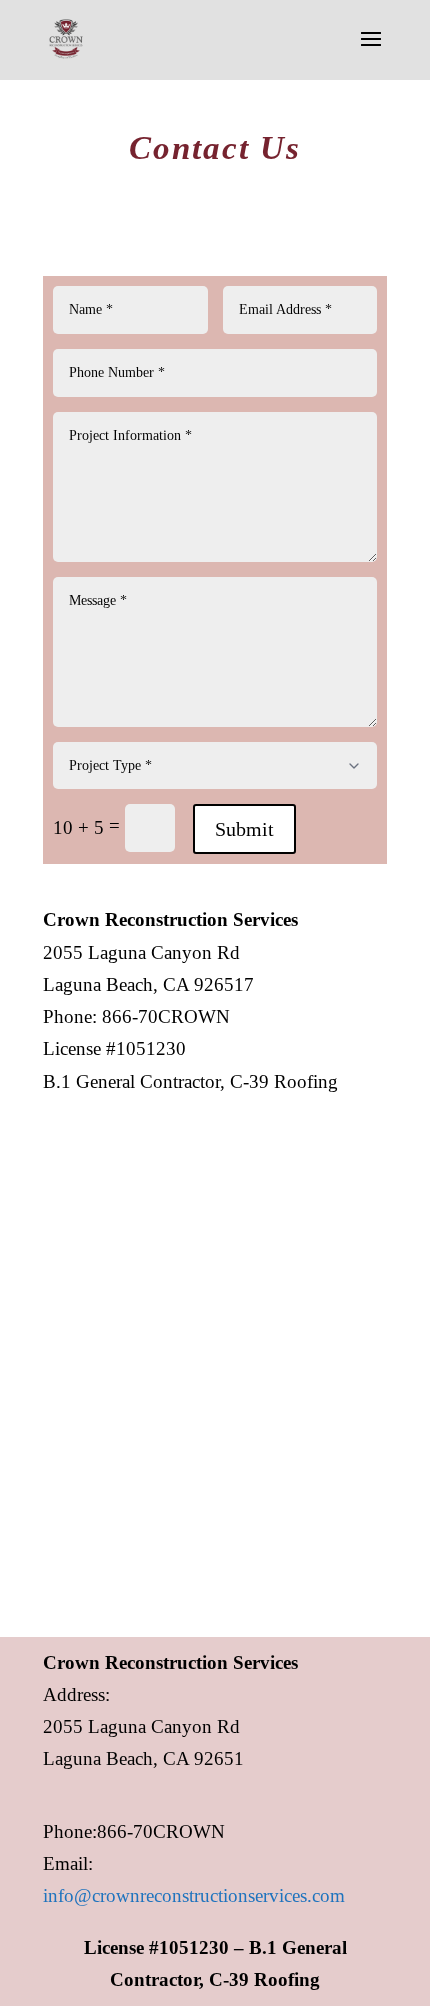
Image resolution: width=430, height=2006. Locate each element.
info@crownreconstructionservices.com (194, 1895)
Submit (244, 829)
